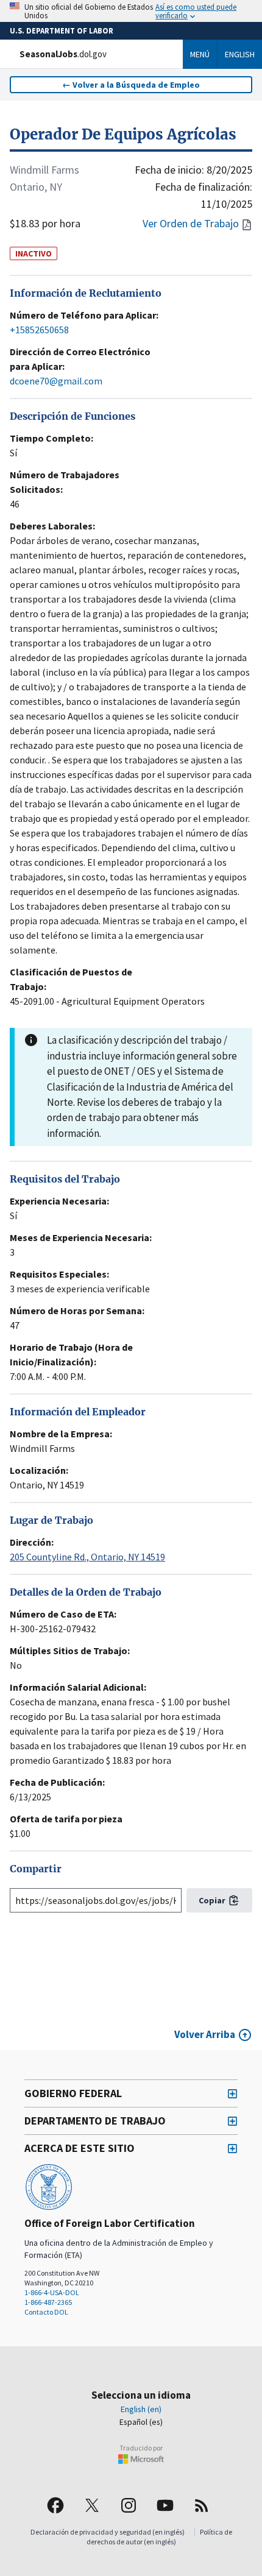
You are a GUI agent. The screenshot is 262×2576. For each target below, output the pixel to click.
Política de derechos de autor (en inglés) (159, 2537)
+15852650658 (39, 330)
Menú (200, 54)
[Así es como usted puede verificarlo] (131, 11)
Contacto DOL (46, 2312)
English (240, 54)
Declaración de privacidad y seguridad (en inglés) (108, 2532)
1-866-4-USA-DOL (52, 2292)
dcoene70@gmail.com (56, 381)
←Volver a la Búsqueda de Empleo (131, 85)
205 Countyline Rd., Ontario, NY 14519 (87, 1557)
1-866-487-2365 (48, 2302)
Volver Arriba (205, 2034)
